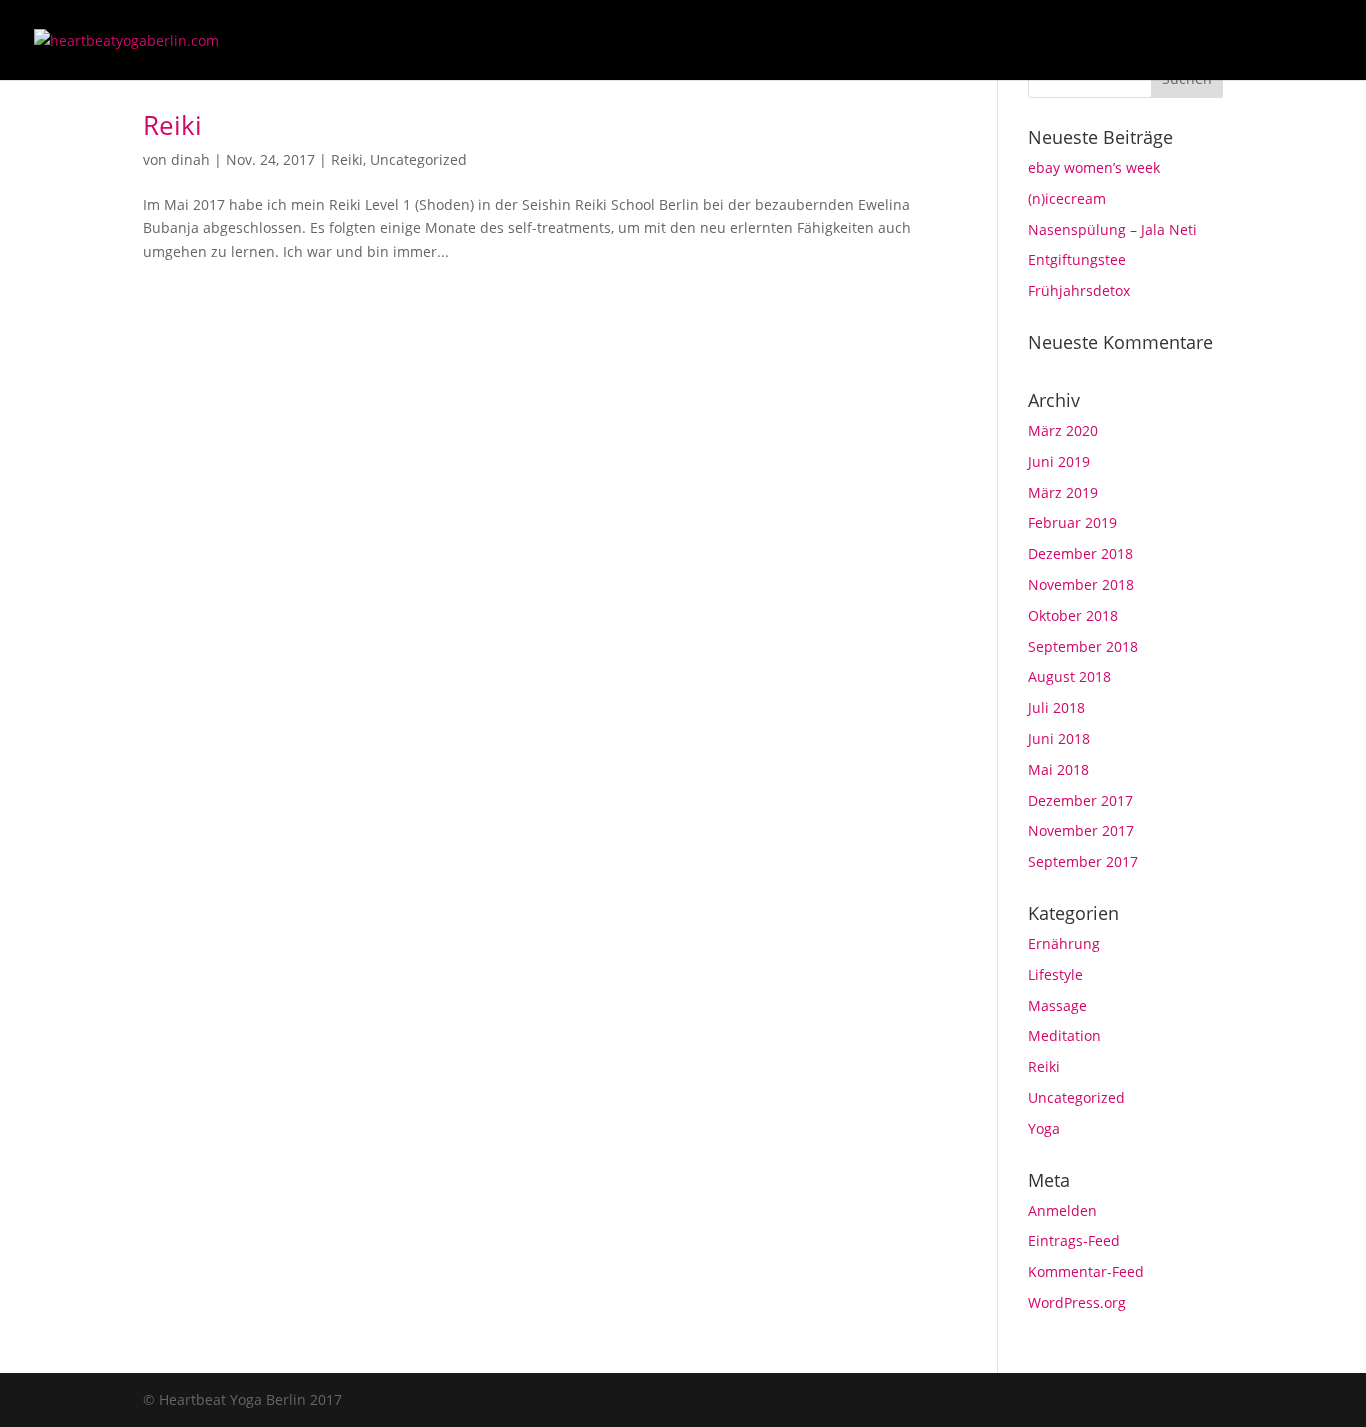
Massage (1057, 1005)
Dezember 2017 (1080, 800)
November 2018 (1081, 584)
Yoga (1044, 1128)
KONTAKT (1301, 41)
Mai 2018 (1058, 769)
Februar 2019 (1072, 522)
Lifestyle (1055, 974)
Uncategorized (418, 159)
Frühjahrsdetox (1079, 290)
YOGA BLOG (997, 41)
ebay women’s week (1094, 167)
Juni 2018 (1059, 738)
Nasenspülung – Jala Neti (1112, 229)
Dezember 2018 (1080, 553)
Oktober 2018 (1073, 615)
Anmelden (1062, 1210)
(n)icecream (1067, 198)
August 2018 (1069, 676)
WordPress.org (1077, 1302)
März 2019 (1063, 492)
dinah (190, 159)
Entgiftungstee (1077, 259)
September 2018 (1083, 646)
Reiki (172, 125)
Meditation (1064, 1035)
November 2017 (1081, 830)
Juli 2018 (1056, 707)
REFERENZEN (1199, 41)
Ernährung (1064, 943)
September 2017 (1083, 861)
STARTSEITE (792, 41)
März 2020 (1063, 430)
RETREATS (1096, 41)
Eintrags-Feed (1074, 1240)
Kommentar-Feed (1086, 1271)
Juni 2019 (1059, 461)
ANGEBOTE (894, 41)
